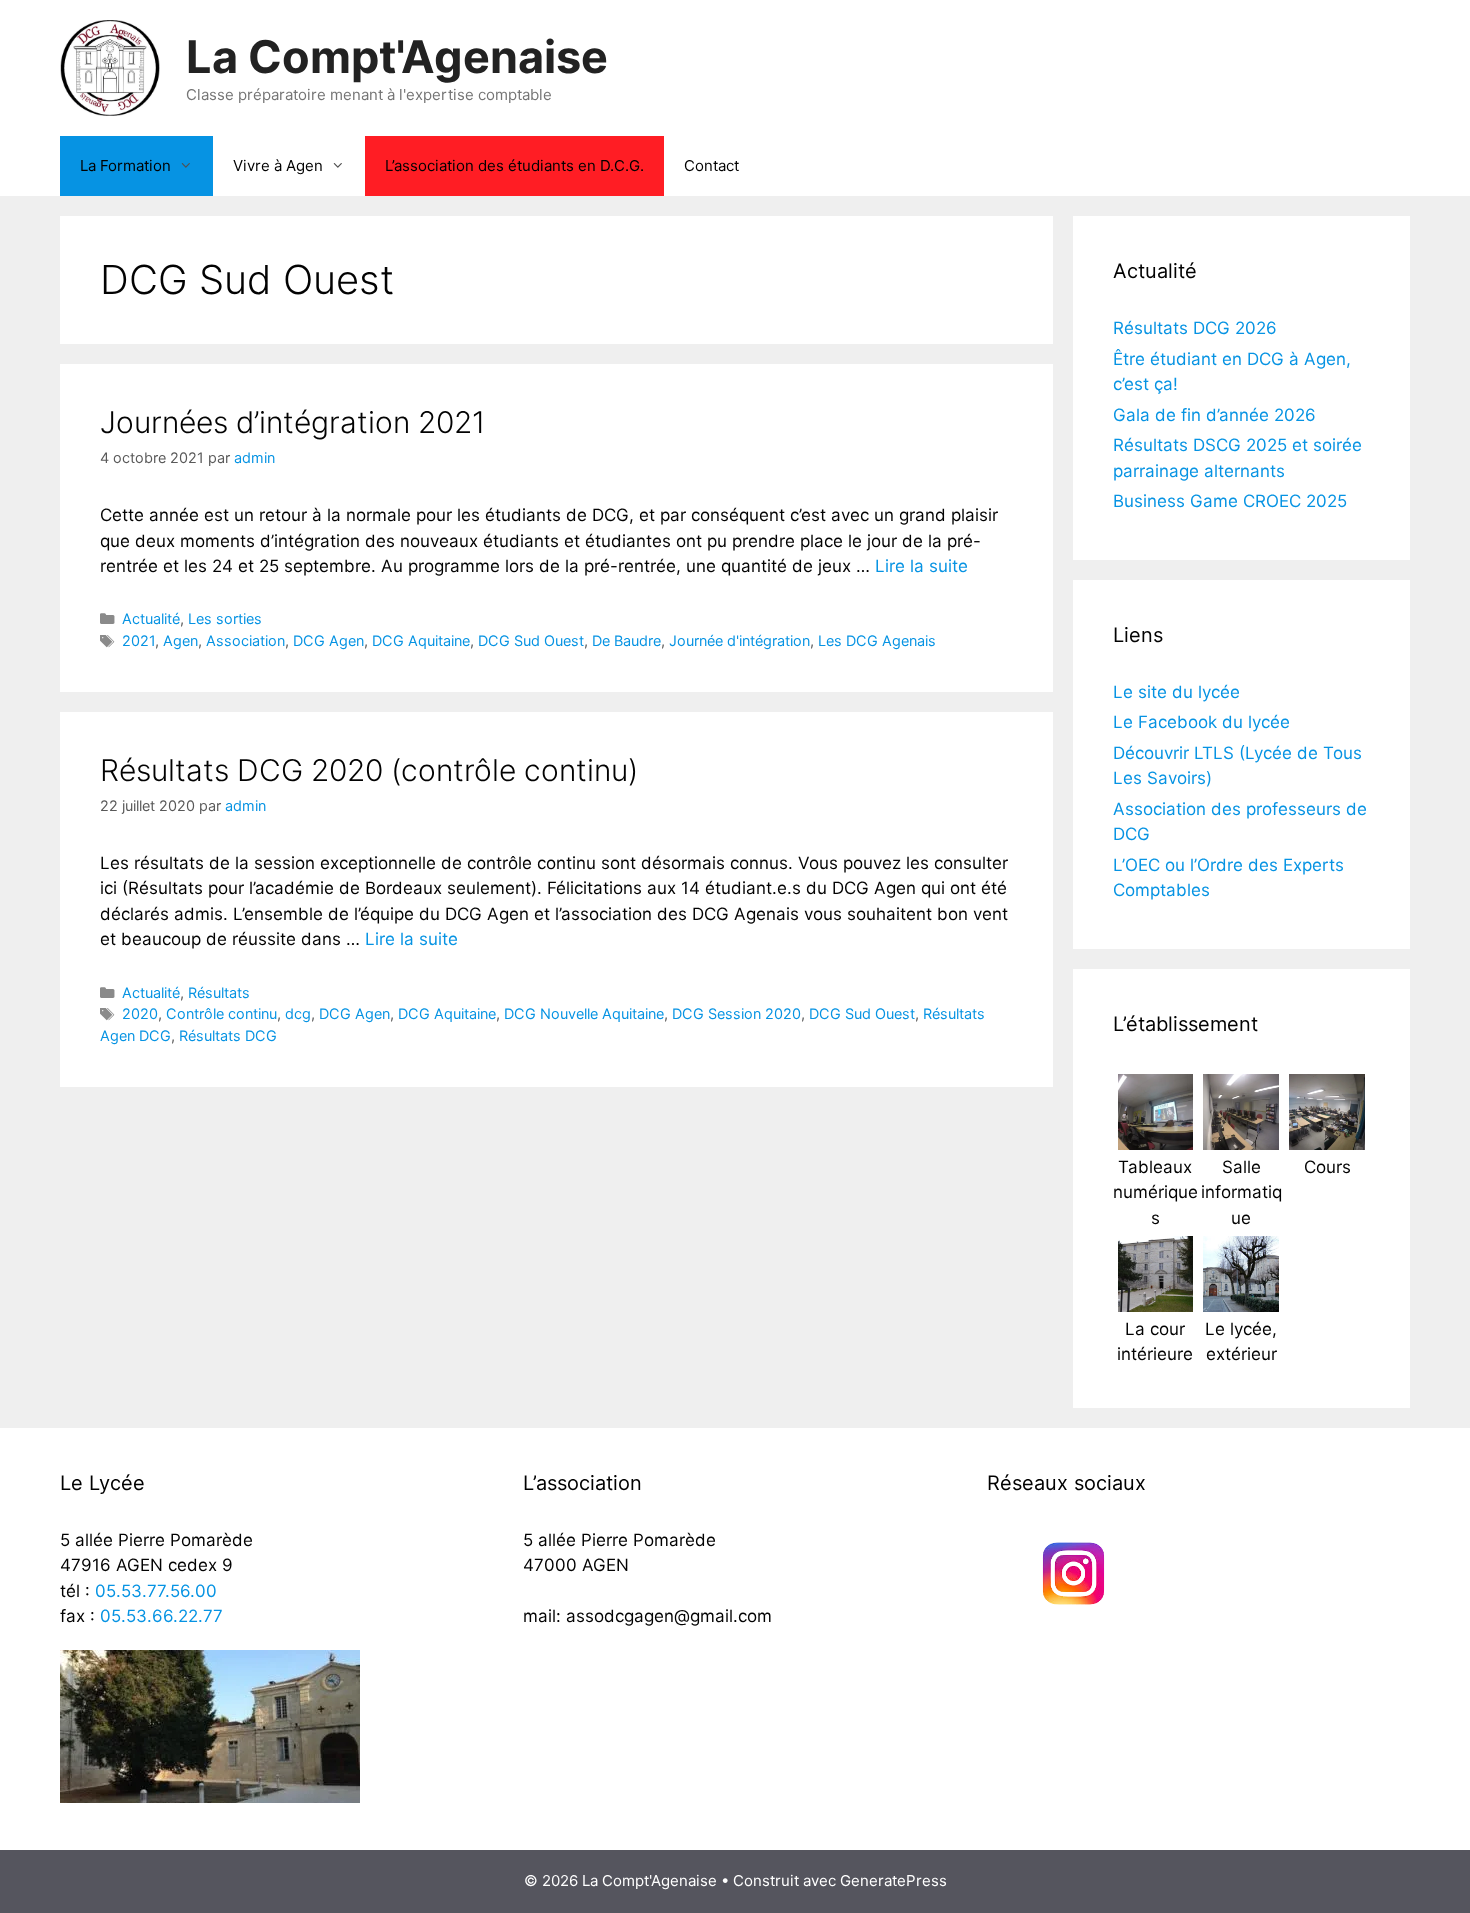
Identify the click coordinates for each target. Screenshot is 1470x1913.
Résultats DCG (228, 1035)
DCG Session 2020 (736, 1013)
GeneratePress (893, 1880)
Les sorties (225, 618)
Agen (180, 640)
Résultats (219, 992)
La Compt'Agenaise (397, 56)
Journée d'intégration (739, 640)
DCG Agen (328, 640)
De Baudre (626, 640)
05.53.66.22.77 (161, 1616)
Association (245, 640)
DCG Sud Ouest (531, 640)
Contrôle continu (221, 1013)
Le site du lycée (1176, 692)
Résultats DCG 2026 (1195, 328)
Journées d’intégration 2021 (292, 422)
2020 (140, 1013)
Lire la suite (921, 566)
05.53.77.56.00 (156, 1591)
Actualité (151, 618)
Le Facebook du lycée (1201, 722)
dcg (298, 1013)
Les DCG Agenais (877, 640)
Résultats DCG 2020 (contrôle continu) (369, 770)
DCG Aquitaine (421, 640)
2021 (138, 640)
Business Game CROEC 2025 (1230, 501)
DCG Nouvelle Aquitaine (584, 1013)
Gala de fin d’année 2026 (1214, 415)
